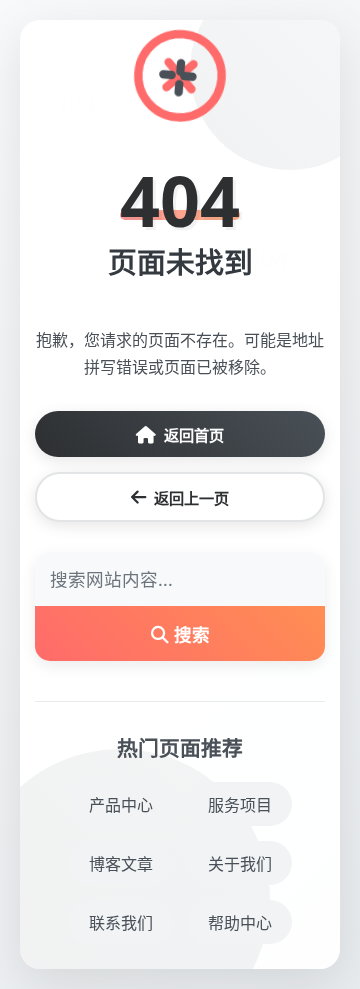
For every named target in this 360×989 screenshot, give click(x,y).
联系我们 (121, 923)
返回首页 (194, 435)
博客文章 (121, 864)
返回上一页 (191, 498)
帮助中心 (240, 923)
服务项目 (240, 805)
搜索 (189, 634)
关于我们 (240, 864)
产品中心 (121, 805)
